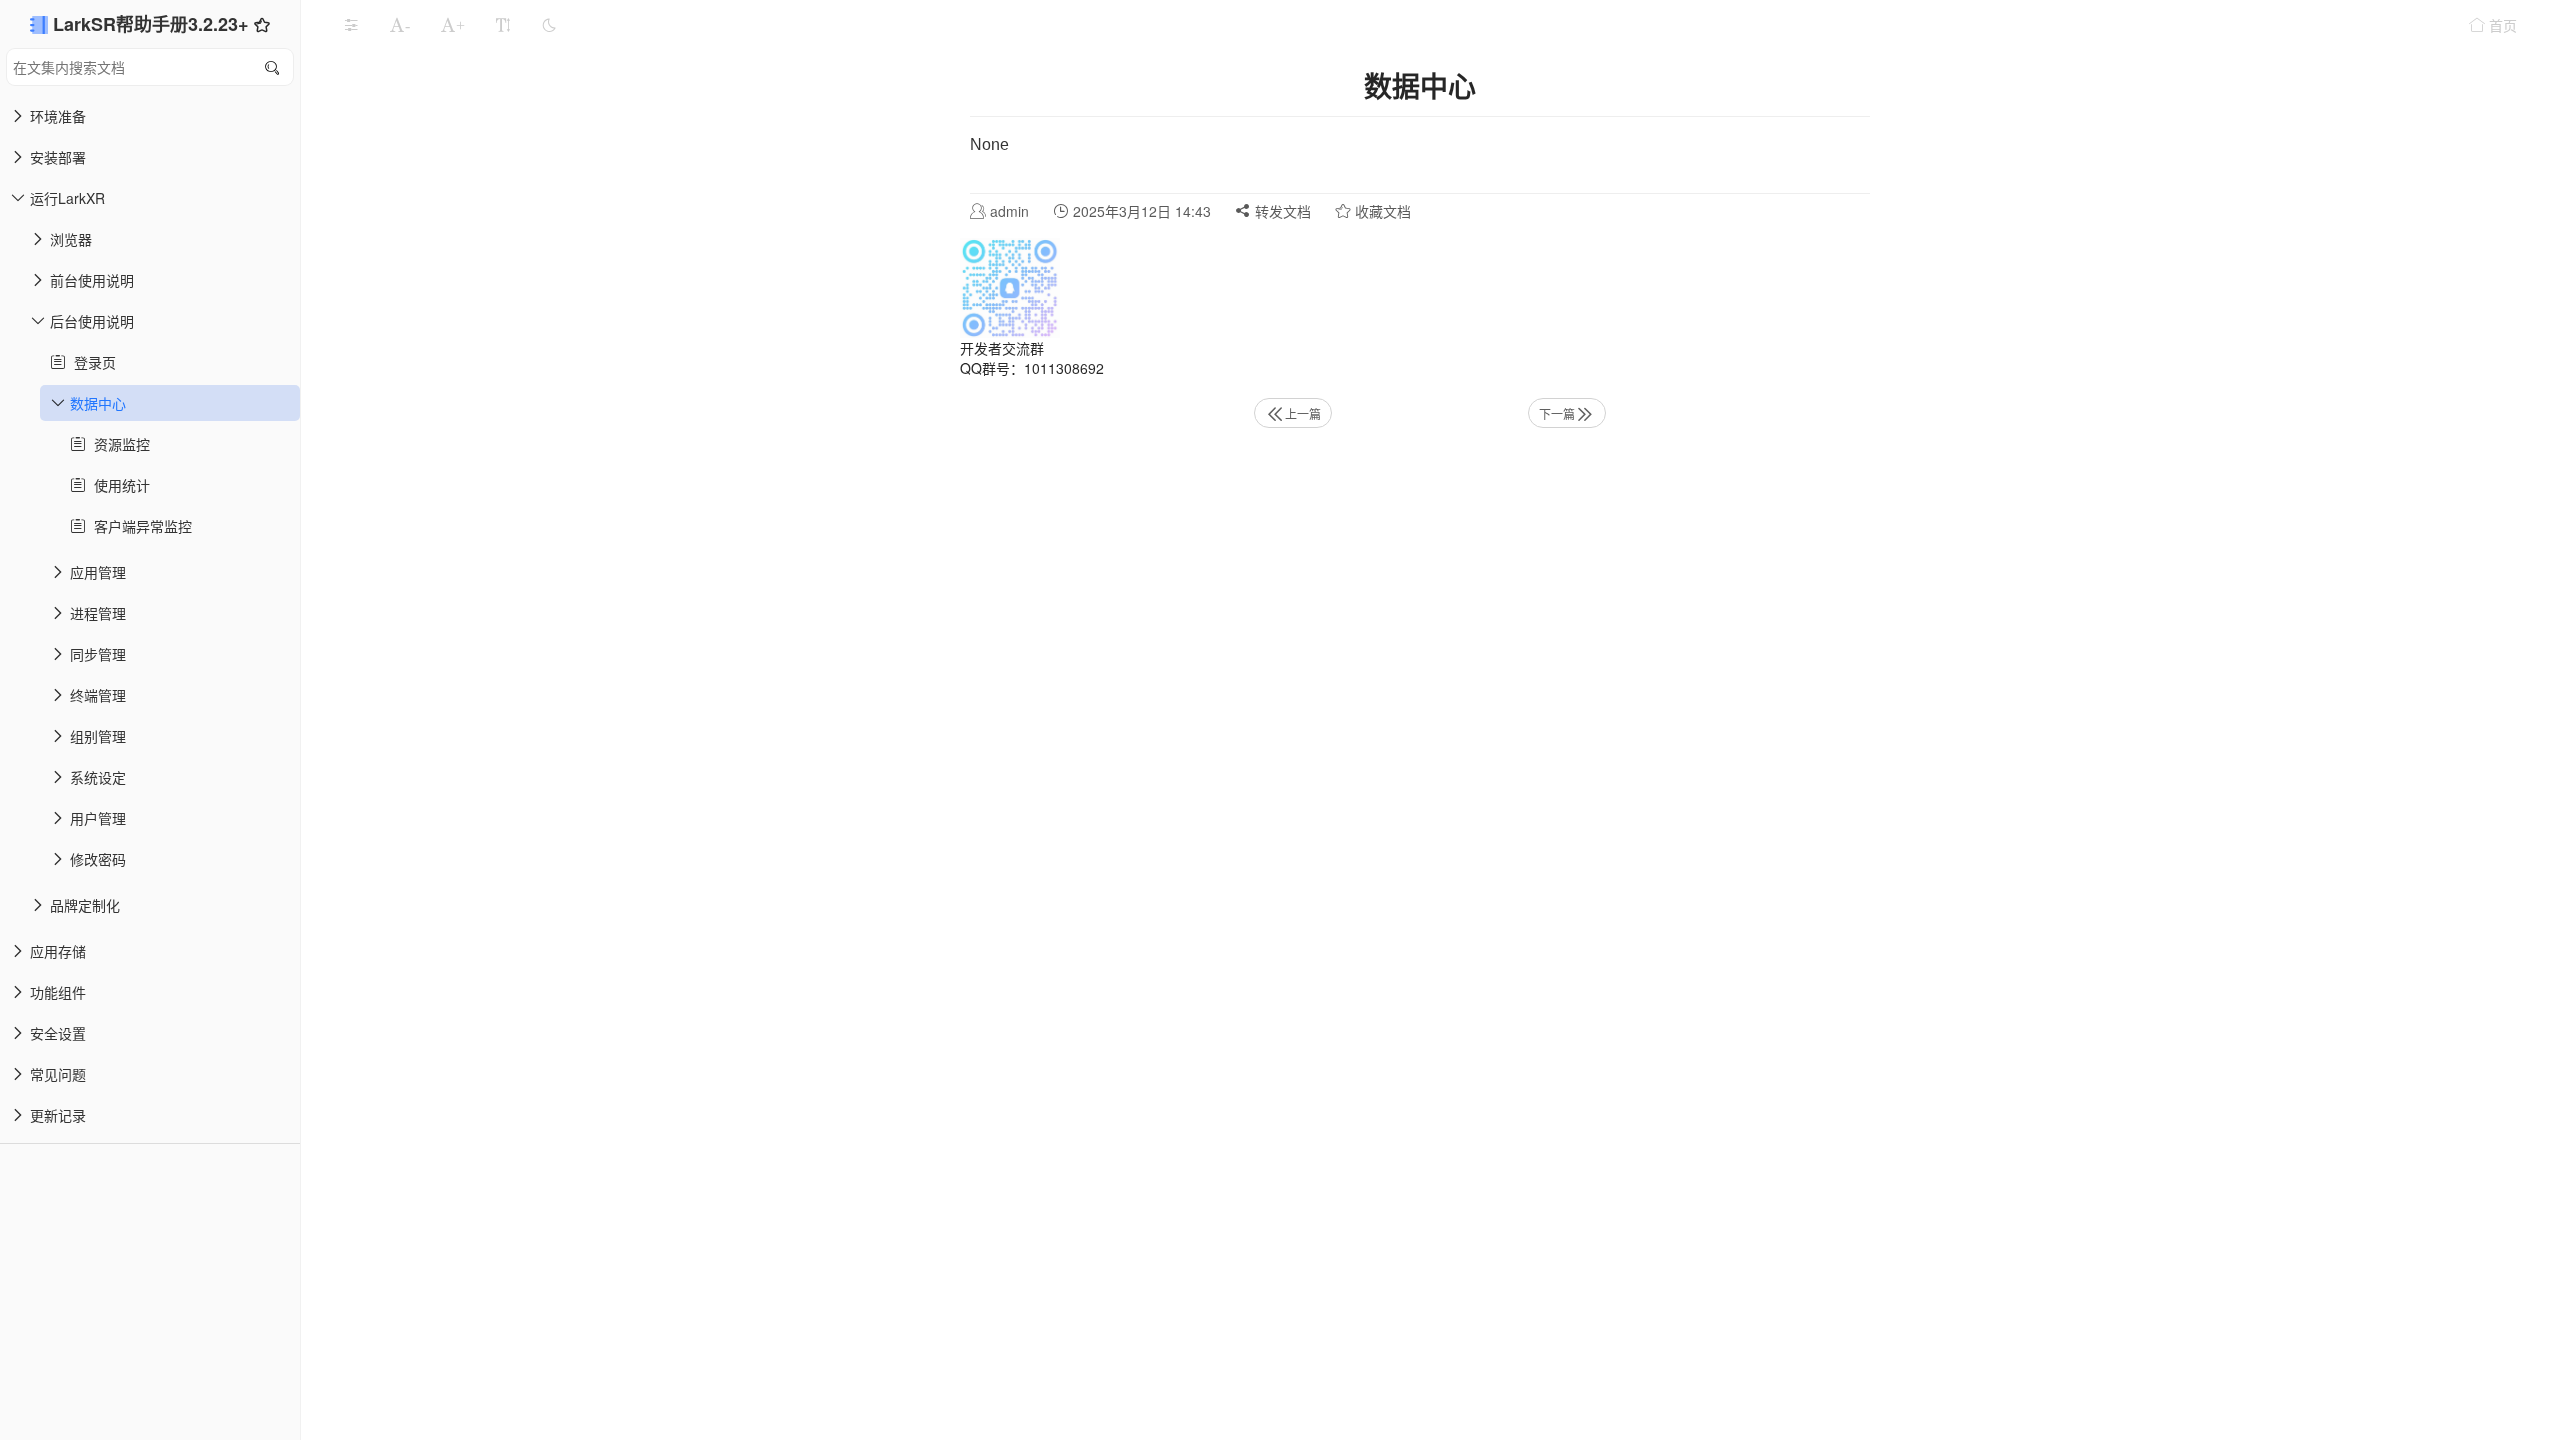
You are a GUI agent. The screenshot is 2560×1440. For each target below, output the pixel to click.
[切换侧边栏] (351, 25)
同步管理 (98, 654)
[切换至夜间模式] (549, 25)
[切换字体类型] (503, 25)
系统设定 (98, 777)
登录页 (91, 362)
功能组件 (58, 992)
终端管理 (98, 695)
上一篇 (1303, 413)
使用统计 (118, 485)
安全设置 (58, 1033)
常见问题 (58, 1074)
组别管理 (98, 736)
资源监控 (118, 444)
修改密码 (98, 859)
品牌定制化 (85, 905)
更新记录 (58, 1115)
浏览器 (71, 239)
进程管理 (98, 613)
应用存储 (58, 951)
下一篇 (1557, 413)
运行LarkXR (67, 198)
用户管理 (98, 818)
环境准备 (58, 116)
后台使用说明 (92, 321)
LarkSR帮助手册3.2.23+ (153, 24)
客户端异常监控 (139, 526)
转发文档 (1281, 211)
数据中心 (98, 403)
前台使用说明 (92, 280)
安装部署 (58, 157)
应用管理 (98, 572)
